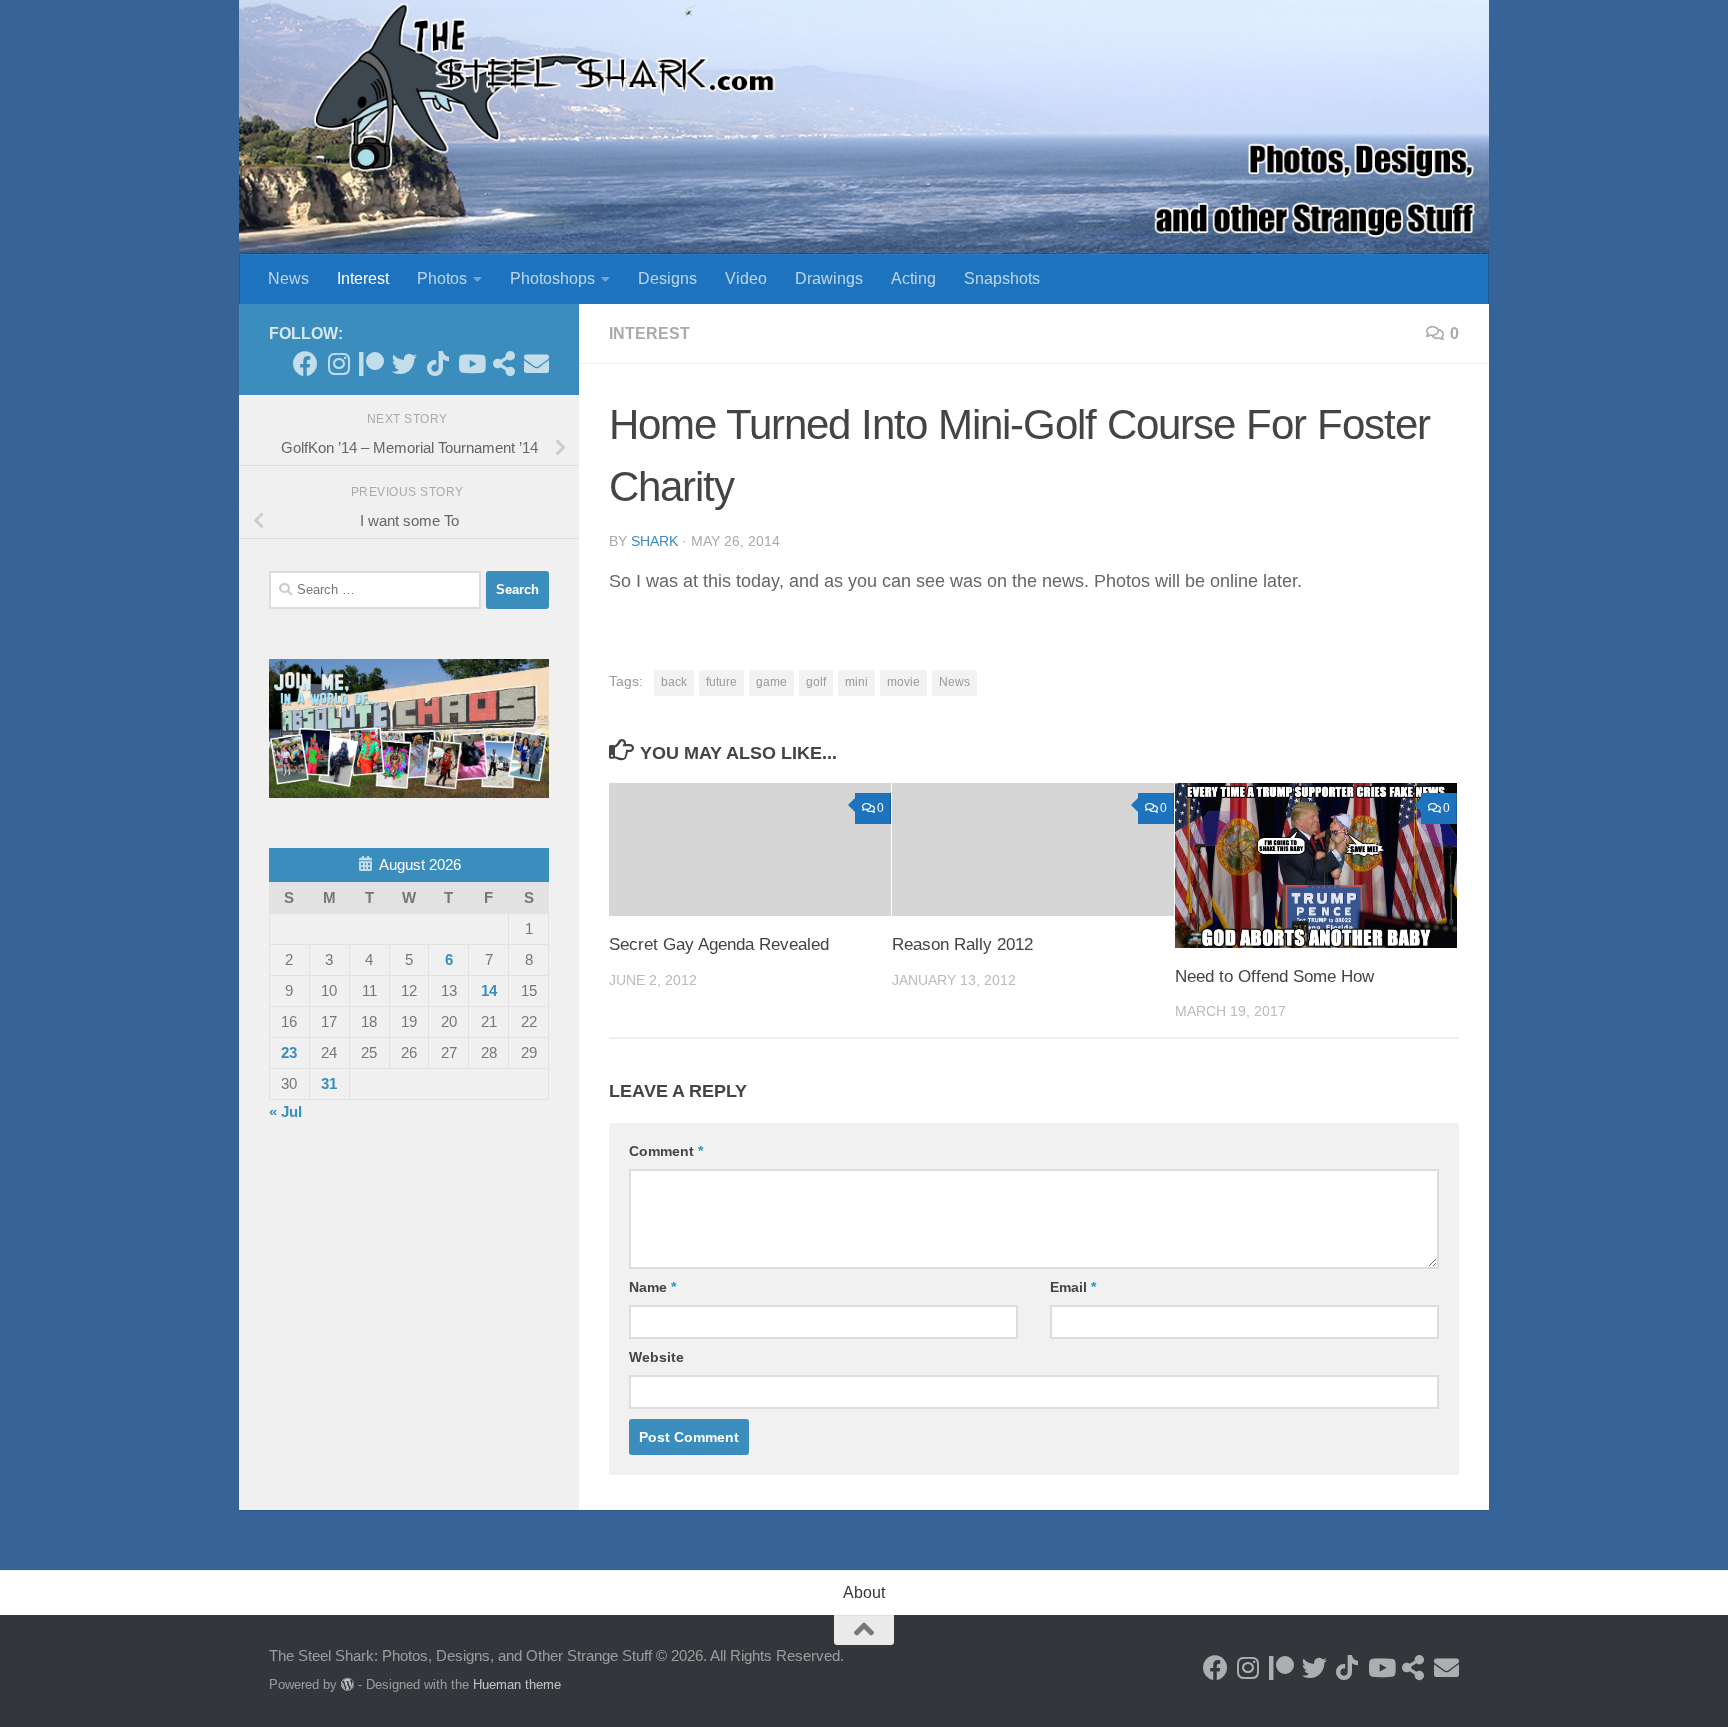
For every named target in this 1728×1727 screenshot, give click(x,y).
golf (816, 682)
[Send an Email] (536, 363)
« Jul (285, 1111)
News (288, 278)
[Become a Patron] (371, 363)
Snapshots (1002, 278)
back (674, 682)
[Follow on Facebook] (305, 363)
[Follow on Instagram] (338, 363)
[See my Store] (503, 363)
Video (746, 278)
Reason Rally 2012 (962, 944)
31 (329, 1083)
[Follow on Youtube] (470, 363)
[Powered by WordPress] (347, 1684)
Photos (442, 278)
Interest (363, 278)
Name (652, 1287)
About (864, 1592)
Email (1073, 1287)
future (721, 682)
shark (654, 541)
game (771, 682)
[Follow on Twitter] (404, 363)
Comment (666, 1151)
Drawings (829, 278)
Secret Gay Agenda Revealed (719, 944)
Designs (667, 278)
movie (903, 682)
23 (289, 1052)
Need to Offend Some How (1274, 976)
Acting (913, 278)
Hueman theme (517, 1684)
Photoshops (552, 278)
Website (656, 1357)
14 (489, 990)
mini (856, 682)
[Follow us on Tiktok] (437, 363)
